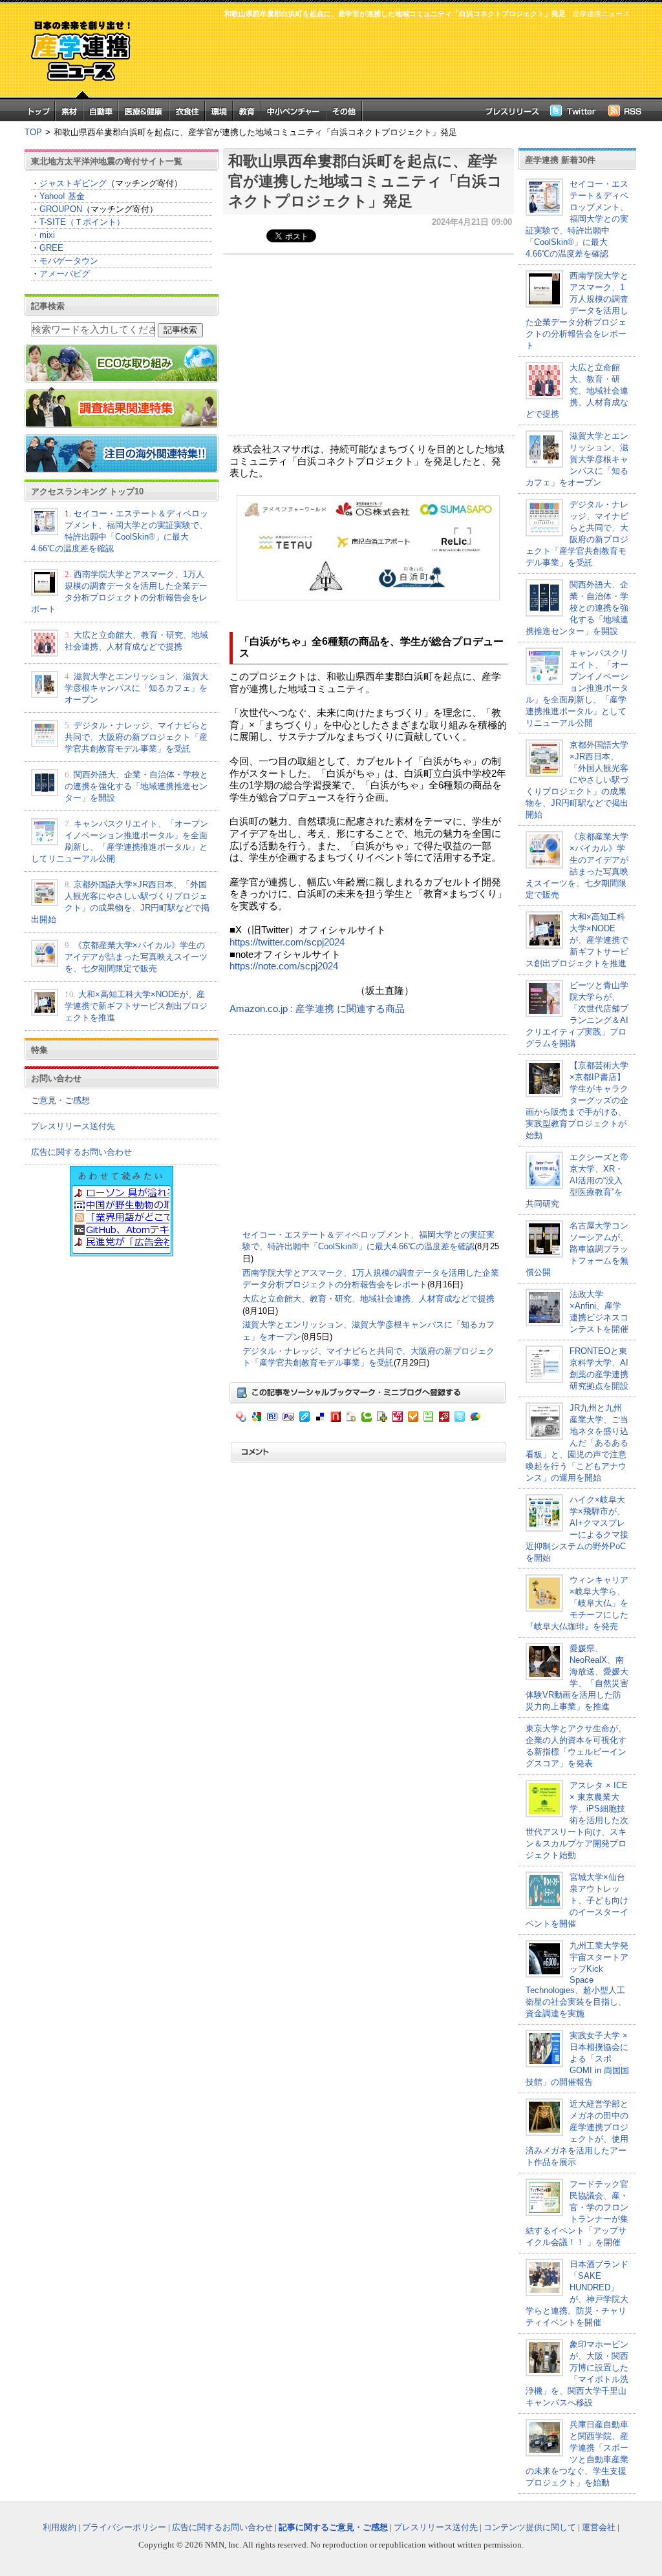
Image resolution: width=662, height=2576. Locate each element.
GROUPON (61, 209)
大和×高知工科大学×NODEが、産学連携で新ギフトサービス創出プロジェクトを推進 (136, 1006)
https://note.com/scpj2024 (284, 966)
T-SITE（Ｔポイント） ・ (78, 228)
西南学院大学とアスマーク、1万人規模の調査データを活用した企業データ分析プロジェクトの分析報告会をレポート (577, 311)
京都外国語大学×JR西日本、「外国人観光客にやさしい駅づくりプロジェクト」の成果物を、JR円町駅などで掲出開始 (577, 780)
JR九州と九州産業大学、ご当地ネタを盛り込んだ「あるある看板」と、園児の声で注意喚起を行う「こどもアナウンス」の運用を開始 (577, 1443)
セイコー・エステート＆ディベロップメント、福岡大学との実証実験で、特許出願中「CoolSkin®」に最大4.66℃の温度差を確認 (577, 219)
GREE (51, 248)
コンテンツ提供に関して (530, 2527)
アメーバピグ (65, 274)
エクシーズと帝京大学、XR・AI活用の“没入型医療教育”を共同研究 (577, 1180)
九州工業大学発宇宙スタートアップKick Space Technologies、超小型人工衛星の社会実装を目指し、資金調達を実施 (577, 1980)
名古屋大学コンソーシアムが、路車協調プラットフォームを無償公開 (577, 1249)
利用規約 (59, 2527)
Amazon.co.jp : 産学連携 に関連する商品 (317, 1009)
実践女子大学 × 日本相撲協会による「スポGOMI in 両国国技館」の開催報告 (577, 2059)
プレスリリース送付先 (73, 1126)
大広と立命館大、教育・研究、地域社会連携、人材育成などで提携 (368, 1299)
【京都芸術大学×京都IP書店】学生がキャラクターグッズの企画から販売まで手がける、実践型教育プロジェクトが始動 (577, 1100)
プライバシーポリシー (124, 2527)
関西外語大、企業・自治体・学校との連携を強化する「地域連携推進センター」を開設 (136, 786)
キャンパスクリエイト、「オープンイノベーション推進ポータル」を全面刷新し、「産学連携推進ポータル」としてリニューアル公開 (577, 688)
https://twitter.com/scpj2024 (287, 942)
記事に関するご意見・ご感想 (333, 2527)
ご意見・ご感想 (60, 1100)
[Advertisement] (389, 56)
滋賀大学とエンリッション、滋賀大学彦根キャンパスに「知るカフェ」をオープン (136, 688)
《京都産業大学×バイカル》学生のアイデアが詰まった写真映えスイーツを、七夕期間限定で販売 (136, 957)
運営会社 (599, 2527)
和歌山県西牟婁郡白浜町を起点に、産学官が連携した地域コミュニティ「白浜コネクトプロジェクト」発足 (365, 181)
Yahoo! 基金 (62, 196)
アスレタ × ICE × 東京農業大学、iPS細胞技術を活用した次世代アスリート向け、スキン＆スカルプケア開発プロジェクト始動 (577, 1820)
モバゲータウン (69, 261)
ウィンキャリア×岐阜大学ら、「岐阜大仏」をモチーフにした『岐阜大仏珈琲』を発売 (577, 1603)
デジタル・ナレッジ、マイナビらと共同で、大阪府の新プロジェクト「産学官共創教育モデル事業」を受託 (136, 737)
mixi (47, 235)
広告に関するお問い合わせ (81, 1152)
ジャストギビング (73, 183)
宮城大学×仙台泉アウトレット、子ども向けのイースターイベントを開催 (577, 1900)
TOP (33, 132)
